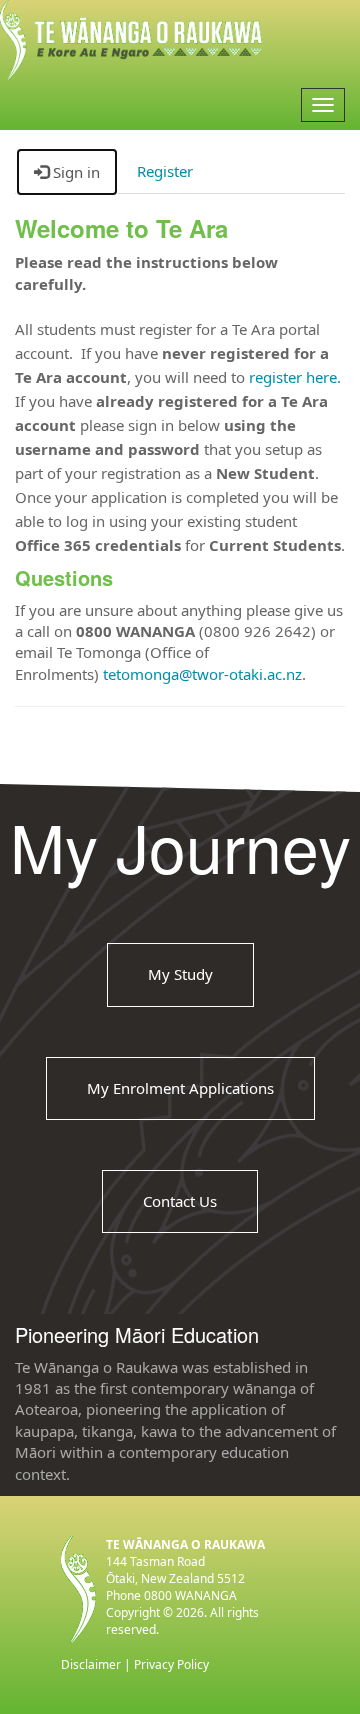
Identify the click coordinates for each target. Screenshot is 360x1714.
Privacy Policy (171, 1664)
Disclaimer (91, 1664)
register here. (295, 377)
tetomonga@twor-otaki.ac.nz (202, 674)
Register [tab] (165, 171)
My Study (180, 974)
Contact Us (180, 1201)
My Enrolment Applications (180, 1088)
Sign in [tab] (74, 172)
